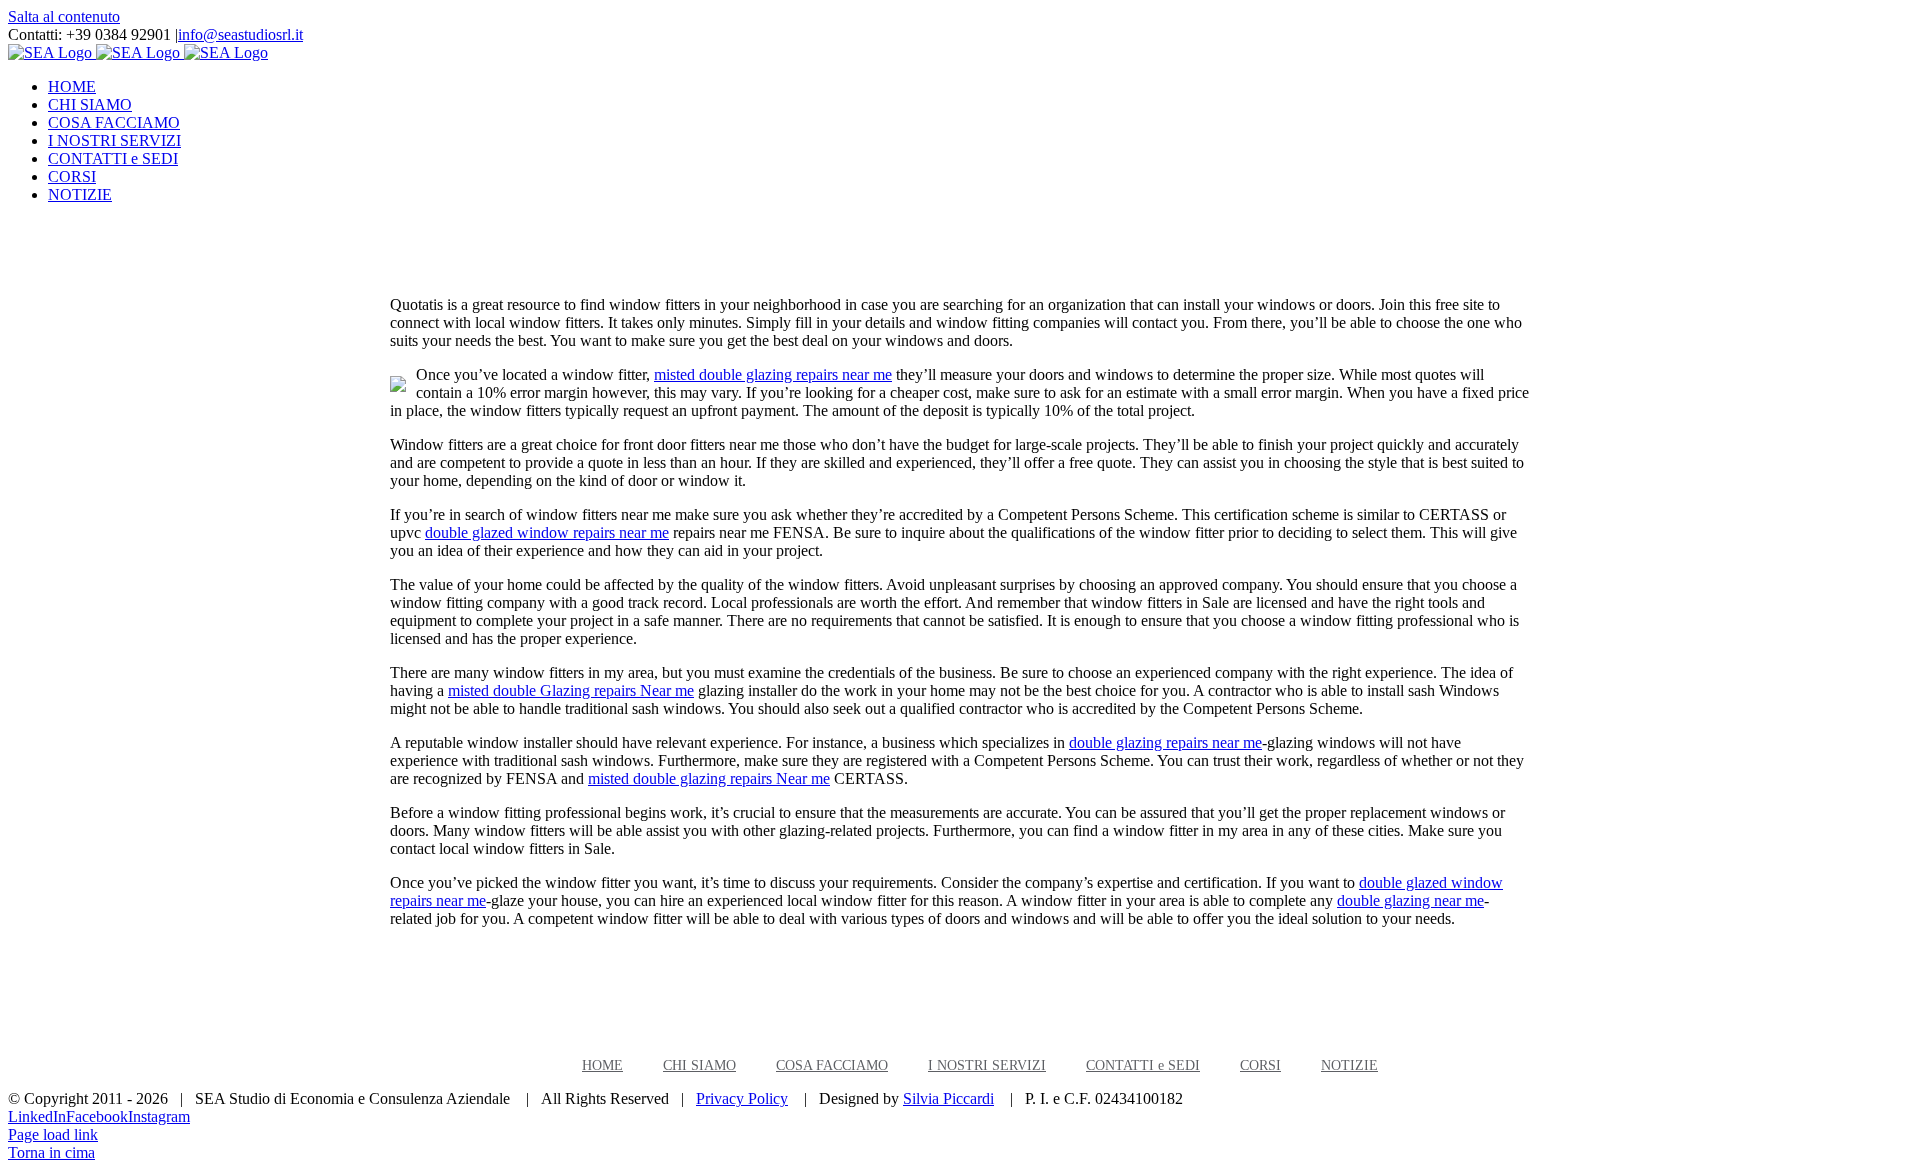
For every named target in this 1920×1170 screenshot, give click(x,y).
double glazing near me (1410, 900)
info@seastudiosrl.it (240, 34)
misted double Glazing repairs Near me (571, 690)
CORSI (1260, 1065)
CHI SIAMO (699, 1065)
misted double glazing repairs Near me (709, 778)
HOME (602, 1065)
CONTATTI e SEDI (1143, 1065)
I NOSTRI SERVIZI (987, 1065)
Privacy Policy (742, 1098)
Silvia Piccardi (948, 1098)
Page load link (53, 1134)
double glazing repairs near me (1165, 742)
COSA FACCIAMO (832, 1065)
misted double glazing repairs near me (773, 374)
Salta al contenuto (64, 16)
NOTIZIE (1349, 1065)
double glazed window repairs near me (547, 532)
